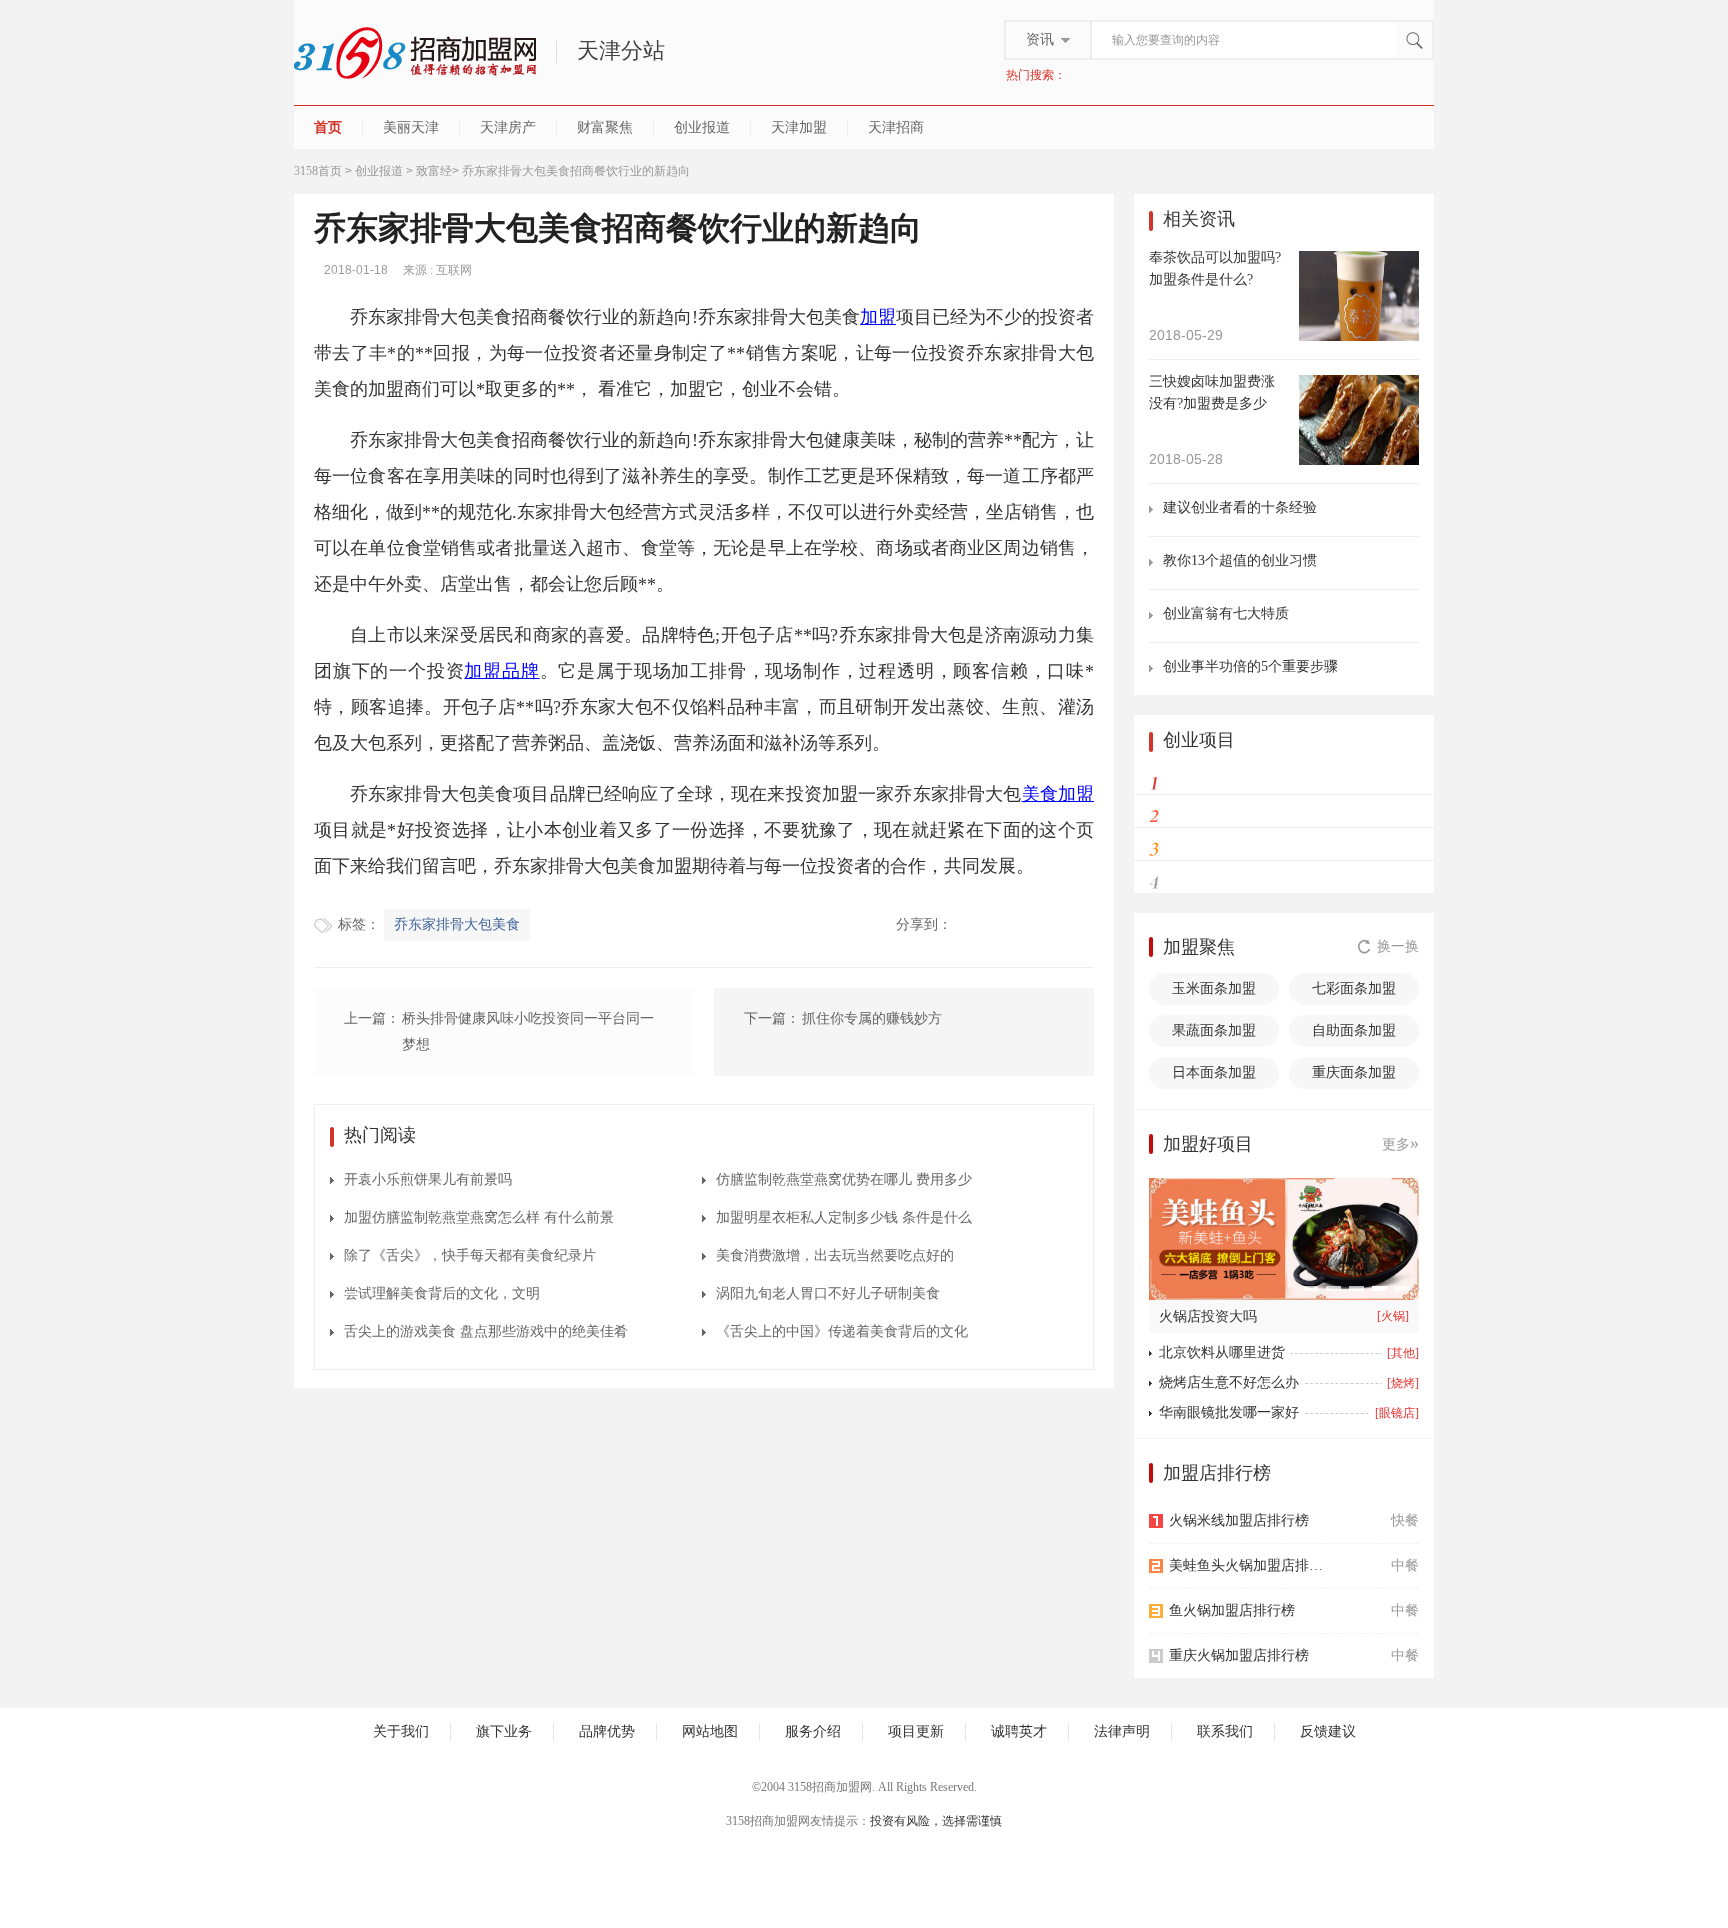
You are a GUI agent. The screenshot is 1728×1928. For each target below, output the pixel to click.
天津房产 (508, 127)
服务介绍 (813, 1731)
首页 (328, 127)
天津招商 (896, 127)
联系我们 (1225, 1731)
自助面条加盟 (1354, 1030)
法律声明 (1122, 1731)
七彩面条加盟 (1354, 988)
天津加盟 (799, 127)
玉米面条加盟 (1214, 988)
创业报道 (702, 127)
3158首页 (318, 171)
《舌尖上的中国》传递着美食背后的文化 (842, 1331)
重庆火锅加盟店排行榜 (1239, 1655)
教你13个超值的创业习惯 (1240, 560)
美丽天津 (411, 127)
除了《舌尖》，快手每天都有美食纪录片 (470, 1255)
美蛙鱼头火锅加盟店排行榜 (1251, 1565)
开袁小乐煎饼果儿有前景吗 (428, 1179)
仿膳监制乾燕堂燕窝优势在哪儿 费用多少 (844, 1179)
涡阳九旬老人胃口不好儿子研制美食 (828, 1293)
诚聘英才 (1019, 1731)
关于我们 (401, 1731)
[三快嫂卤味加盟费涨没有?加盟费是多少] (1359, 418)
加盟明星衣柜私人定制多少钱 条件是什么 (844, 1217)
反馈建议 (1328, 1731)
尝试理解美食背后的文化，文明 (442, 1293)
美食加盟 (1058, 794)
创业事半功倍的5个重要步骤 (1250, 666)
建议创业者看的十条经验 (1240, 507)
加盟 (878, 317)
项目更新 (916, 1731)
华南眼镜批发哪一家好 (1229, 1412)
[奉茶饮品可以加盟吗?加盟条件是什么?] (1359, 294)
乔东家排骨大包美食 (457, 924)
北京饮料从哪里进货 (1222, 1352)
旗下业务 (504, 1731)
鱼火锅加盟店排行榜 (1232, 1610)
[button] (1310, 1288)
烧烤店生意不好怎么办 (1229, 1382)
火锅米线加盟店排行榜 (1239, 1520)
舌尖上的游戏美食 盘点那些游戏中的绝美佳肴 (486, 1331)
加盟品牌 (501, 671)
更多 (1400, 1143)
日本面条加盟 (1214, 1072)
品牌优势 (607, 1731)
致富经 (434, 171)
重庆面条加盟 (1354, 1072)
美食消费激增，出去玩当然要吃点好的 (835, 1255)
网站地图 (710, 1731)
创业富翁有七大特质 (1226, 613)
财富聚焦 (605, 127)
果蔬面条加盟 (1214, 1030)
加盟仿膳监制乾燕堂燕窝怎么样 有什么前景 (479, 1217)
